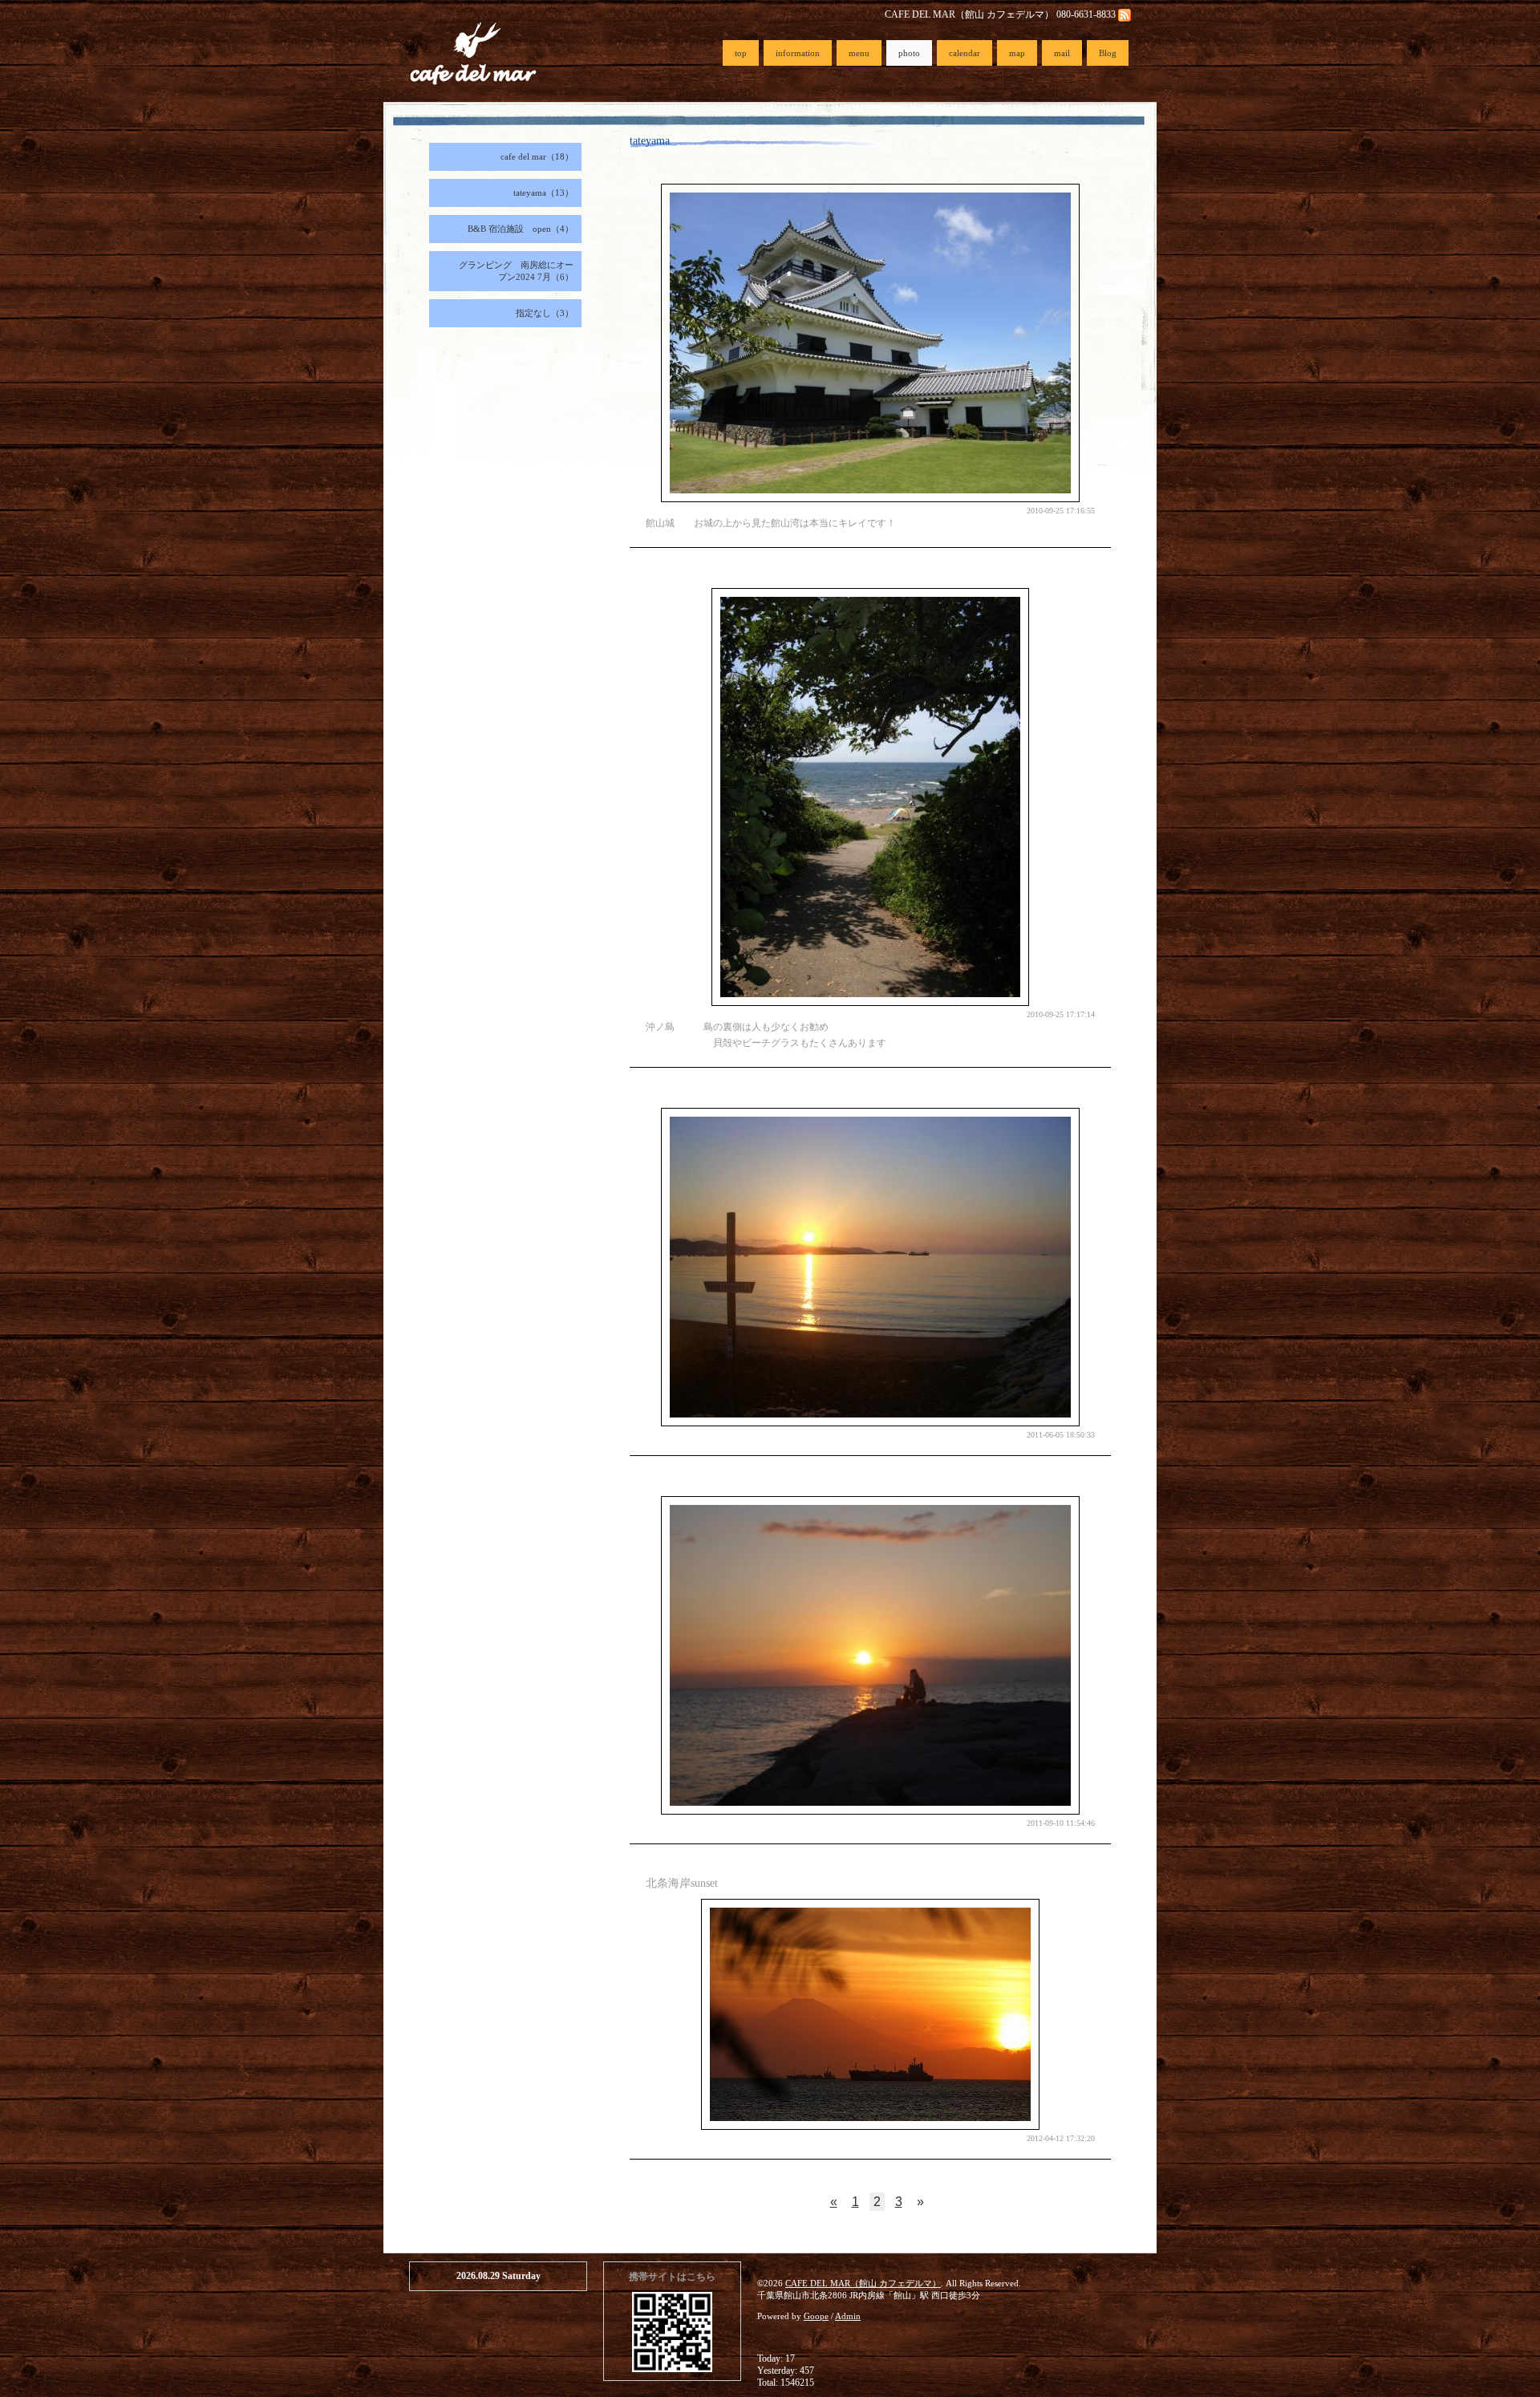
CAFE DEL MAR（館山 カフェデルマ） (863, 2283)
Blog (1108, 53)
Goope (816, 2316)
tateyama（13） (543, 193)
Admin (848, 2316)
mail (1062, 53)
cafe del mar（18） (537, 156)
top (741, 53)
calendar (965, 53)
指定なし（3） (545, 313)
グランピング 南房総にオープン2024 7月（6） (516, 271)
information (798, 53)
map (1017, 53)
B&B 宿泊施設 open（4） (521, 229)
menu (859, 53)
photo (909, 53)
